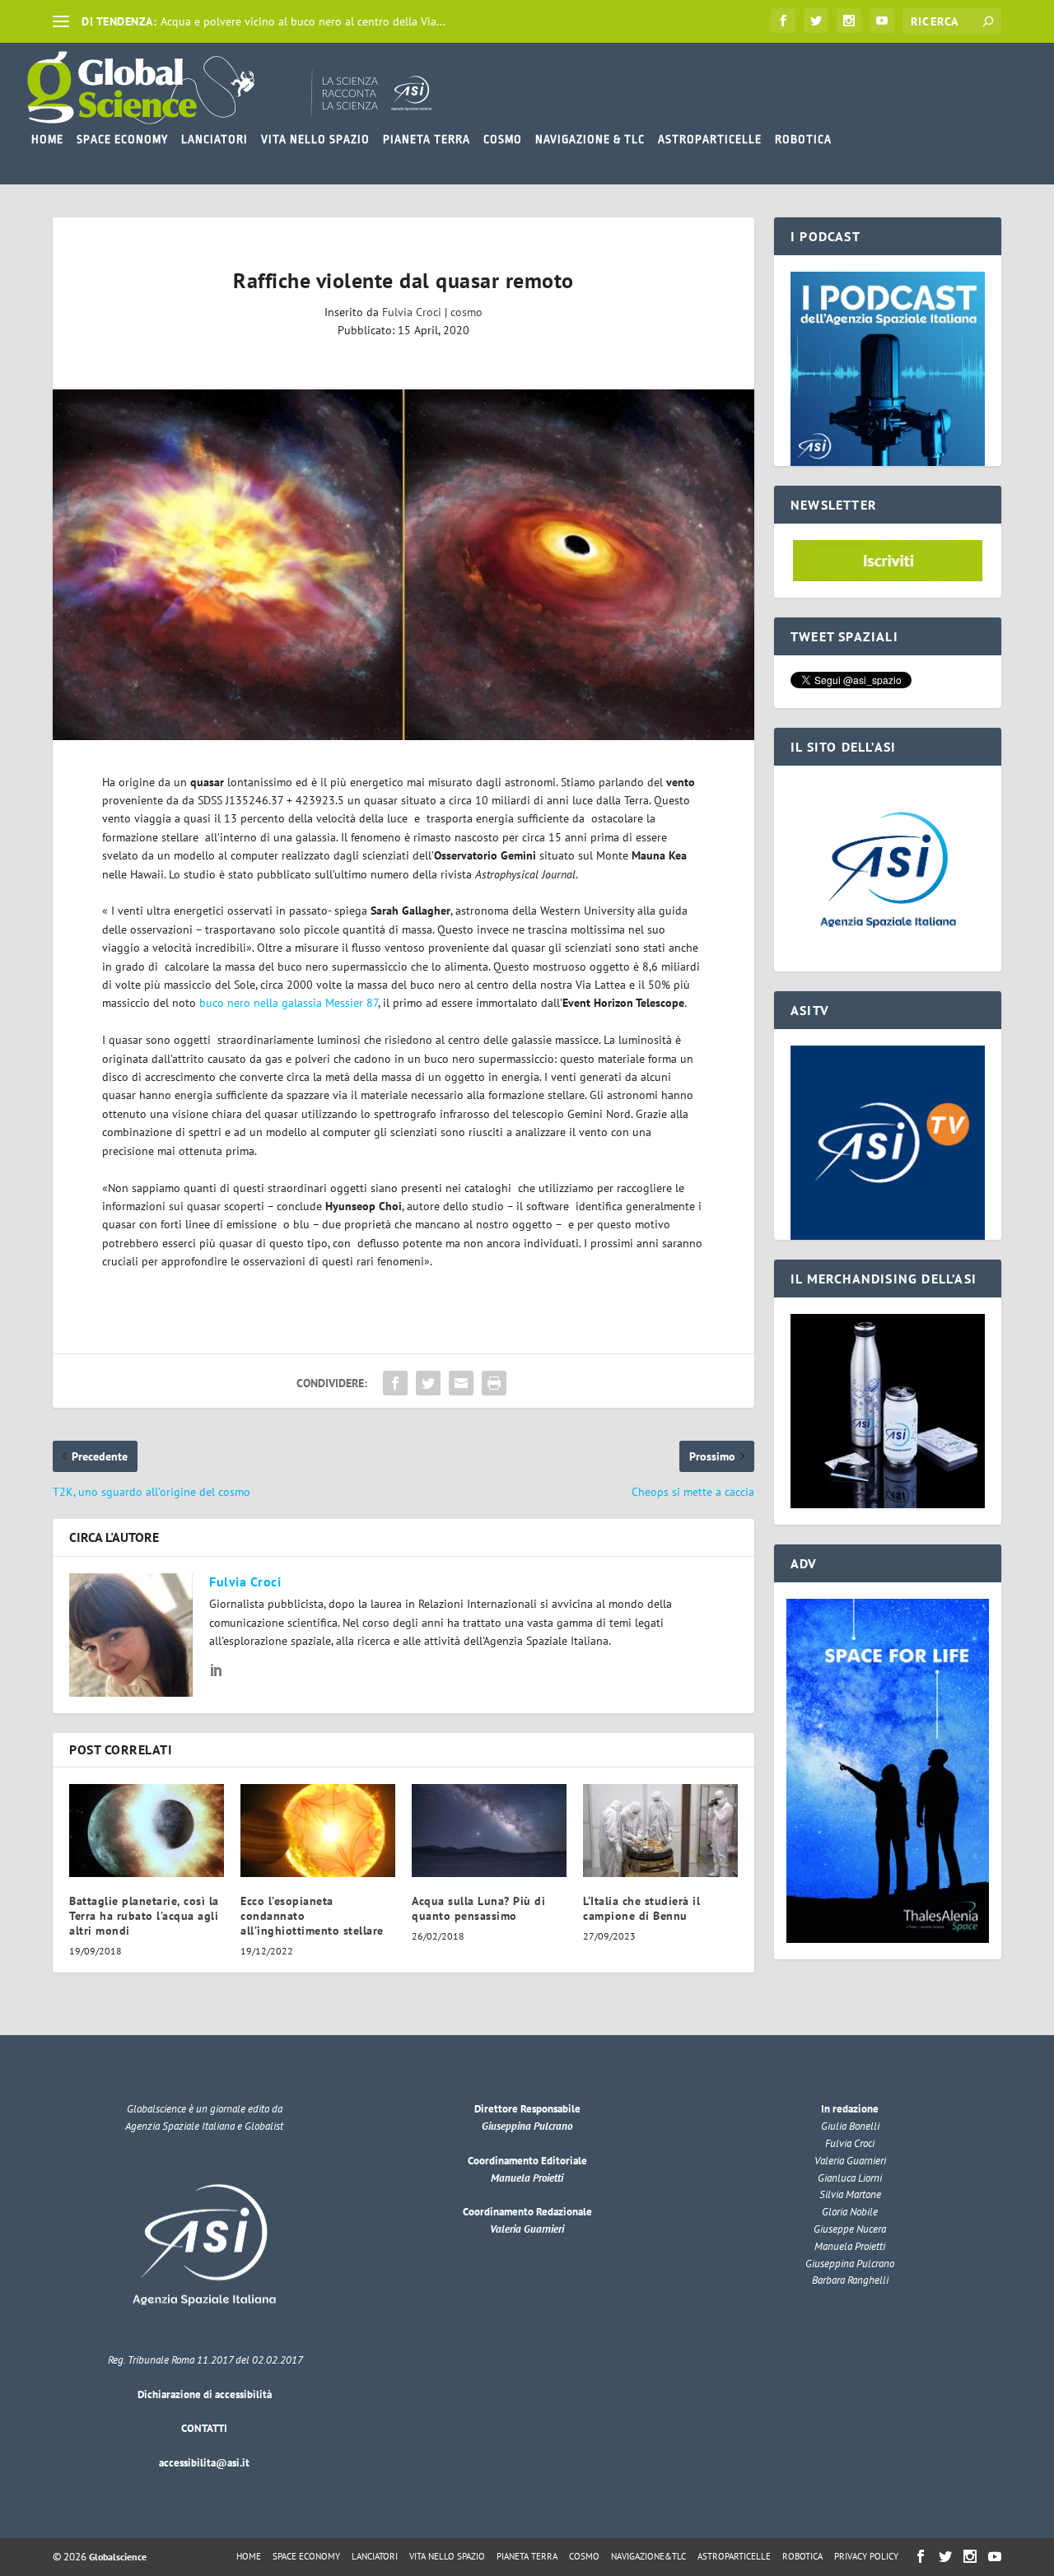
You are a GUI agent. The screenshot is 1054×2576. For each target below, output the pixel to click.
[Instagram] (849, 21)
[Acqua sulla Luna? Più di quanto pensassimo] (489, 1831)
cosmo (466, 312)
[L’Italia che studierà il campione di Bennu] (660, 1831)
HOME (47, 139)
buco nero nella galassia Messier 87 (287, 1003)
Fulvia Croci (412, 312)
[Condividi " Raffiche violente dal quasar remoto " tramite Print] (494, 1383)
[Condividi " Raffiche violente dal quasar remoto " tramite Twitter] (428, 1383)
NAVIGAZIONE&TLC (648, 2556)
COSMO (503, 139)
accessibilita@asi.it (204, 2463)
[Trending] (61, 21)
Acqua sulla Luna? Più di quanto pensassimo (478, 1908)
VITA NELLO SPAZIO (315, 139)
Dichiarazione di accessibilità (205, 2394)
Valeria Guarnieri (527, 2229)
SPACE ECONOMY (122, 139)
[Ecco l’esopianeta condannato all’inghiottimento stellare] (318, 1831)
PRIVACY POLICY (866, 2556)
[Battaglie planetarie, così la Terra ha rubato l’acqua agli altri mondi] (147, 1831)
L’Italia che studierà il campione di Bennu (641, 1908)
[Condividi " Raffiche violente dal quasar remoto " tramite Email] (461, 1383)
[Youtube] (882, 21)
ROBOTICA (803, 139)
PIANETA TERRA (427, 139)
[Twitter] (816, 21)
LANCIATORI (215, 139)
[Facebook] (783, 21)
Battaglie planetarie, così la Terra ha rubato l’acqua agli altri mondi (144, 1916)
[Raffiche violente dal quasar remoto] (403, 565)
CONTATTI (204, 2428)
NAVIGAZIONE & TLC (590, 139)
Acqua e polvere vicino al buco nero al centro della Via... (303, 21)
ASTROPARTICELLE (710, 139)
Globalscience (118, 2557)
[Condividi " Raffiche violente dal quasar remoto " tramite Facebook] (395, 1383)
